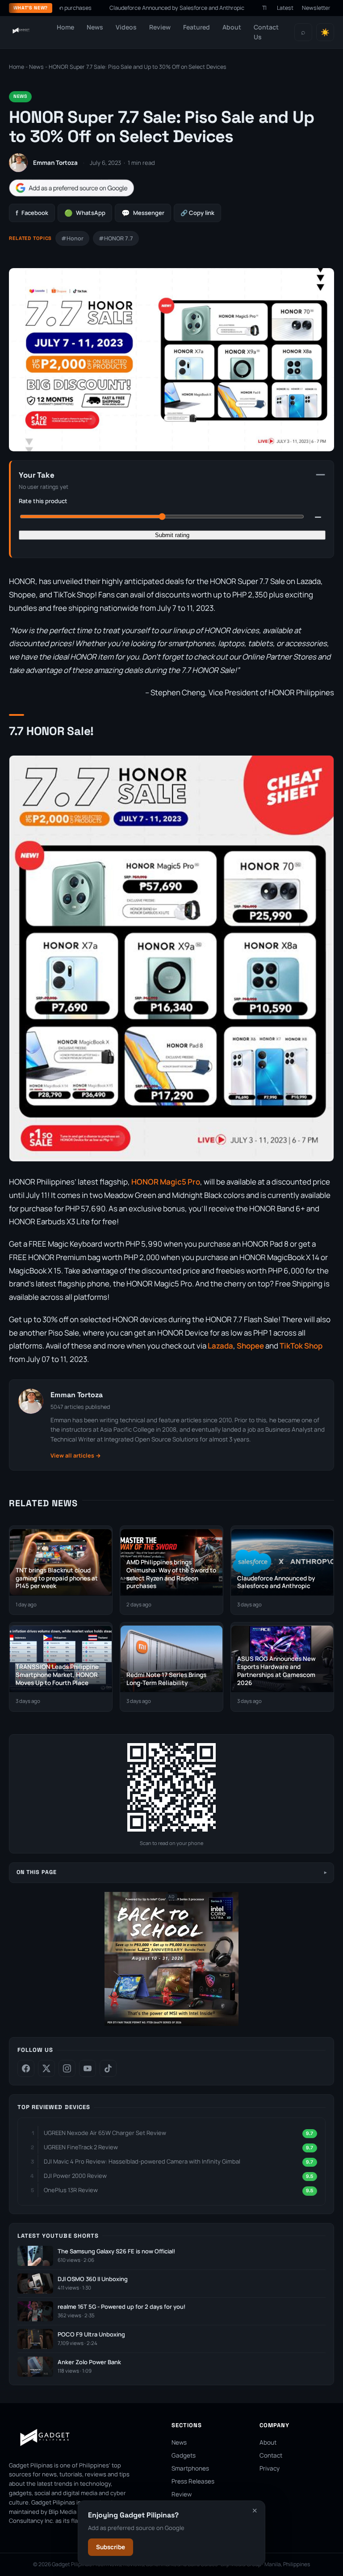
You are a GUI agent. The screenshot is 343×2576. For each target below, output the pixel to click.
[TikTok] (108, 2068)
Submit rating (172, 535)
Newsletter (316, 8)
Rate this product (43, 501)
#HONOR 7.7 (116, 238)
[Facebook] (26, 2068)
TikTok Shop (301, 1346)
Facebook (32, 213)
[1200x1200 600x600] (171, 2024)
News (95, 27)
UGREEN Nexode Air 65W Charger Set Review (105, 2133)
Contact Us (266, 32)
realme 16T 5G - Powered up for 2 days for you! (121, 2307)
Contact (271, 2455)
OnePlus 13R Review (71, 2190)
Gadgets (184, 2455)
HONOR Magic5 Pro (166, 1182)
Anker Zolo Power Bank (89, 2362)
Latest (285, 8)
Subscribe (111, 2547)
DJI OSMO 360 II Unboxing (93, 2279)
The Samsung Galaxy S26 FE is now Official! (116, 2251)
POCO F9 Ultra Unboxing (91, 2334)
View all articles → (76, 1456)
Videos (126, 27)
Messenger (143, 213)
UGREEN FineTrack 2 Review (81, 2147)
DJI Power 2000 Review (75, 2176)
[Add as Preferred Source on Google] (71, 188)
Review (160, 27)
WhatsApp (85, 213)
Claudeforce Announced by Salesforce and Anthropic (130, 8)
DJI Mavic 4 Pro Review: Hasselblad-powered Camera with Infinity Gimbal (142, 2161)
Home (65, 27)
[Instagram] (67, 2068)
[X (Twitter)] (46, 2068)
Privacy (270, 2468)
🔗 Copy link (197, 213)
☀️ (325, 32)
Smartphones (190, 2468)
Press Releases (193, 2481)
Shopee (250, 1346)
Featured (197, 27)
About (232, 27)
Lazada (220, 1346)
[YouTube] (88, 2068)
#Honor (72, 238)
